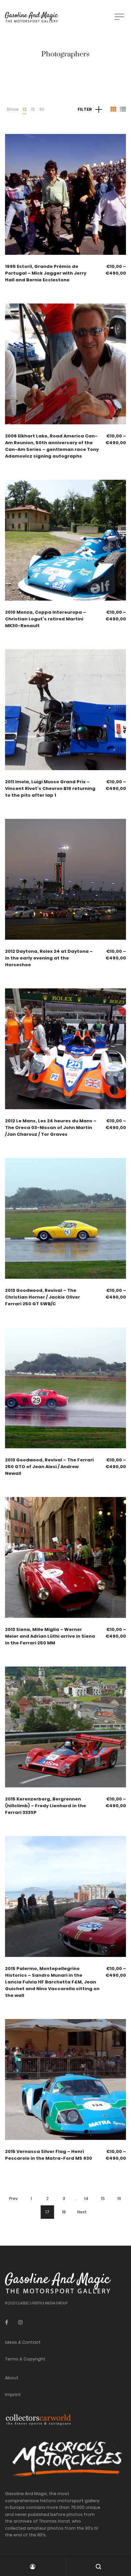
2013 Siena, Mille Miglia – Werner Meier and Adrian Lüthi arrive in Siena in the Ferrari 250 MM (50, 1636)
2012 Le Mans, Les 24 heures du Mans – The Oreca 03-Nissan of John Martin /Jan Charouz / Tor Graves (51, 1128)
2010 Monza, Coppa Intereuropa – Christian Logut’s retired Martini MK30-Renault (46, 619)
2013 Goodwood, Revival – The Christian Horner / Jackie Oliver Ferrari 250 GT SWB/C (42, 1297)
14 (86, 2198)
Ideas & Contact (23, 2342)
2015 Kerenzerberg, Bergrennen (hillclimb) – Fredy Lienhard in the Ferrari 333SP (46, 1806)
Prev (13, 2198)
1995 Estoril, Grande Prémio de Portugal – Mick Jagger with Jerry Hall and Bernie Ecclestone (46, 273)
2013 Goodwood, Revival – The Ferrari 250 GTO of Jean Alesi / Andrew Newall (49, 1467)
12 (25, 109)
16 (119, 2198)
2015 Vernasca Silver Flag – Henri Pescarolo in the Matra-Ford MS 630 (49, 2155)
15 (33, 109)
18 (64, 2212)
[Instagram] (20, 2322)
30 (42, 109)
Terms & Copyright (25, 2359)
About (12, 2378)
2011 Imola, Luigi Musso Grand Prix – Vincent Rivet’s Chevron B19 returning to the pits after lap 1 (50, 788)
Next (82, 2212)
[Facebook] (7, 2322)
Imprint (13, 2395)
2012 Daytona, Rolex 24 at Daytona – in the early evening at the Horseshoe (49, 958)
